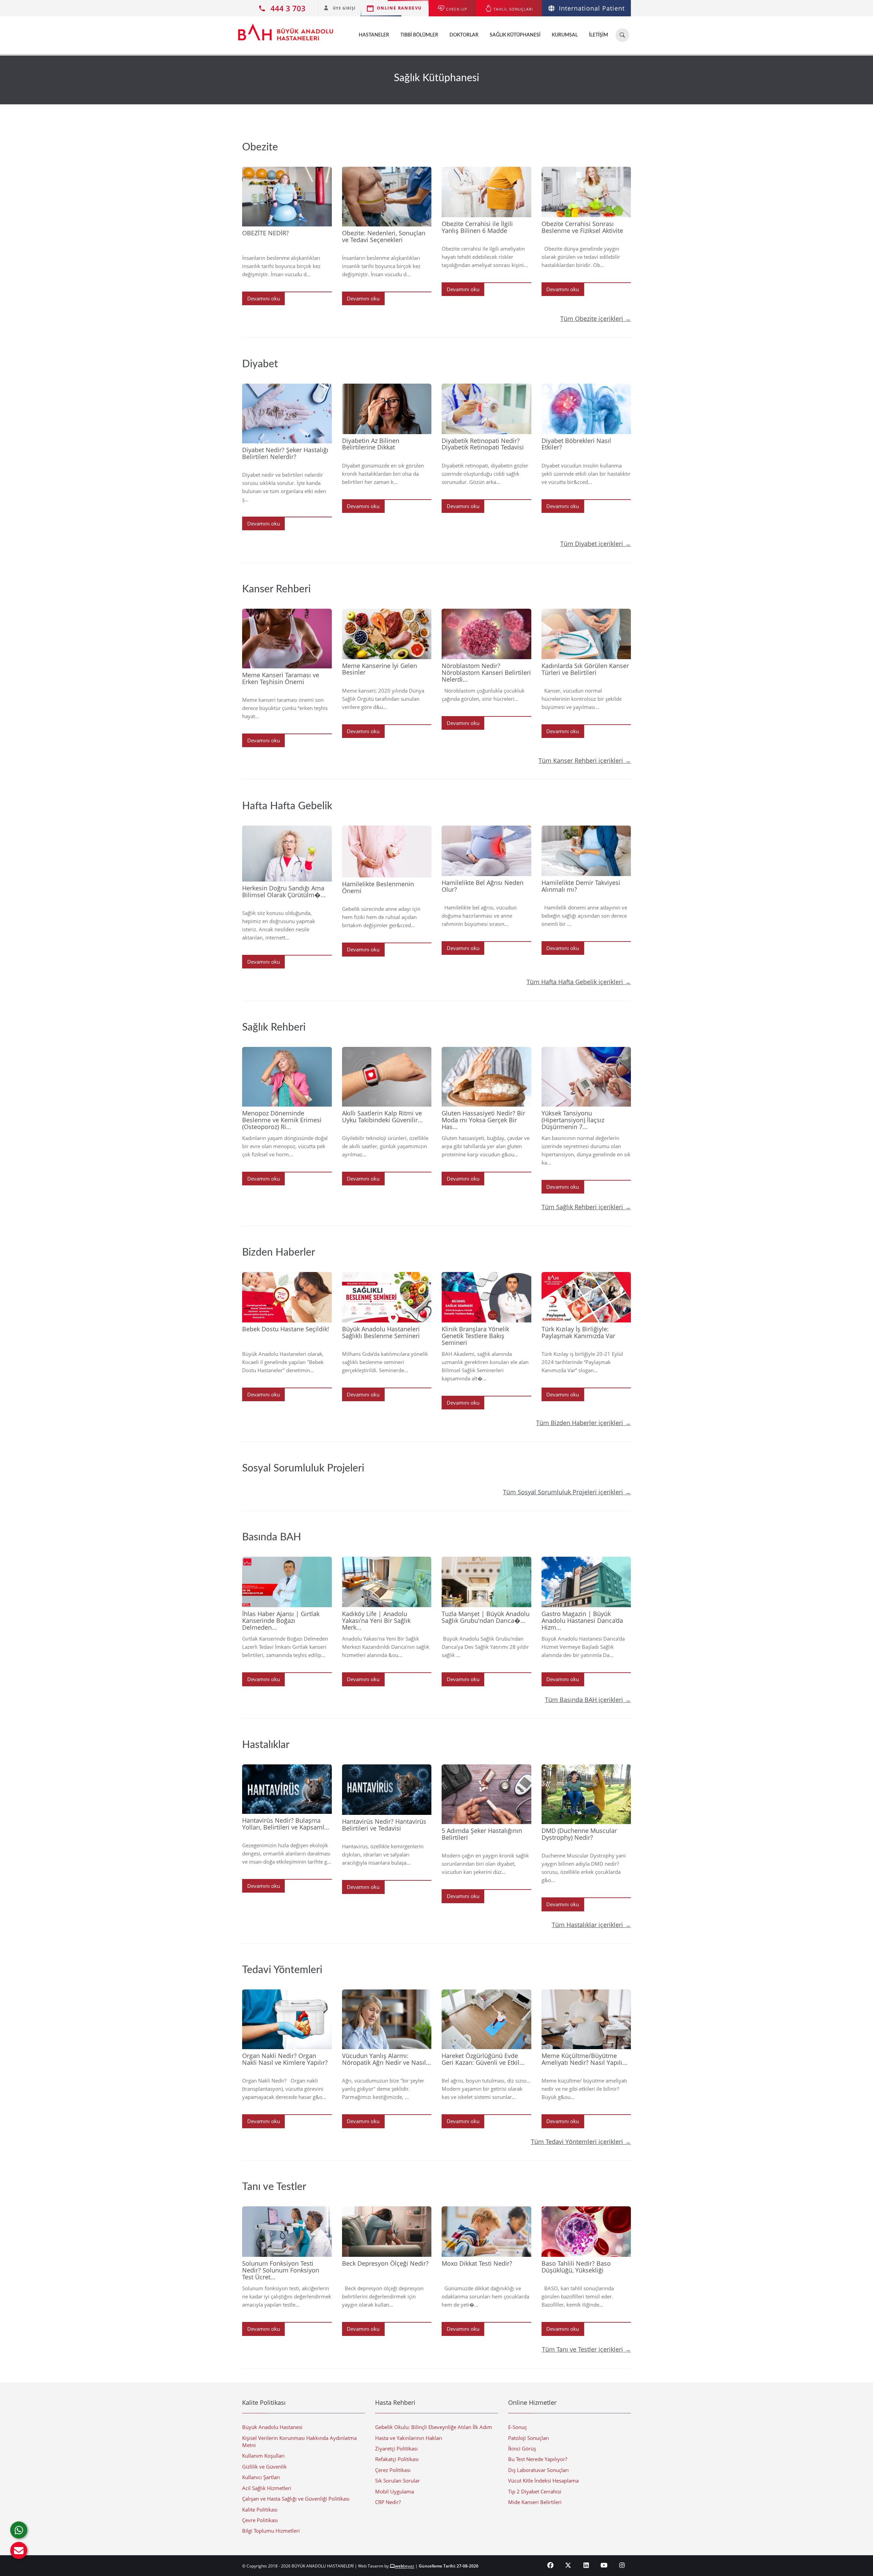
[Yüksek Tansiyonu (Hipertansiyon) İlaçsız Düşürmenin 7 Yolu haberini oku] (586, 1077)
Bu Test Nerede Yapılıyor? (538, 2459)
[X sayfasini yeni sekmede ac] (568, 2565)
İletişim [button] (598, 35)
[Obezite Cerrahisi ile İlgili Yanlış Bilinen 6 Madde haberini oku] (486, 192)
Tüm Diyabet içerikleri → (596, 544)
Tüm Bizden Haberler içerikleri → (583, 1423)
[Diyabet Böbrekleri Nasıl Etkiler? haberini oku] (586, 409)
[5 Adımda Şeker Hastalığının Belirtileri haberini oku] (486, 1794)
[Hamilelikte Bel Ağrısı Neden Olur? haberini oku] (486, 851)
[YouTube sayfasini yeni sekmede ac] (604, 2565)
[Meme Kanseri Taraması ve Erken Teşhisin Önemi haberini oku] (287, 639)
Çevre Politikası (260, 2520)
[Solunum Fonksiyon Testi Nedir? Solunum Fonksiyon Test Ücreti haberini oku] (287, 2232)
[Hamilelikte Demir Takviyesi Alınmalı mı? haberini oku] (586, 851)
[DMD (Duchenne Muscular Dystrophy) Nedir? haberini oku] (586, 1794)
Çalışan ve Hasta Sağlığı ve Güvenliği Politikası (296, 2499)
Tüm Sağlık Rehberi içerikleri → (586, 1207)
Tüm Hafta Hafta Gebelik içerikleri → (579, 982)
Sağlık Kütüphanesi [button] (515, 35)
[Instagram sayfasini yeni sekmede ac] (622, 2565)
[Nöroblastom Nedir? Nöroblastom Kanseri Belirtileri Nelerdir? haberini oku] (486, 634)
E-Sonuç (517, 2427)
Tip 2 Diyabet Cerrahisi (535, 2491)
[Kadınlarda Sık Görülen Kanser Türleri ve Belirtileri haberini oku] (586, 634)
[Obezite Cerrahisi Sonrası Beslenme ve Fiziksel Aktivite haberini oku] (586, 192)
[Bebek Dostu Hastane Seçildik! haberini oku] (287, 1297)
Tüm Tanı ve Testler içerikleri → (586, 2349)
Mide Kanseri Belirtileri (535, 2502)
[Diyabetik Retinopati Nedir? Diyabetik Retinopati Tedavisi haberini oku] (486, 409)
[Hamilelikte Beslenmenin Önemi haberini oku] (387, 852)
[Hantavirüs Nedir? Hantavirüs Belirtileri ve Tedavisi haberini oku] (387, 1790)
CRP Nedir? (388, 2502)
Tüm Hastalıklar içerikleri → (591, 1925)
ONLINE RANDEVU (399, 8)
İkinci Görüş (522, 2448)
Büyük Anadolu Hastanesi (272, 2427)
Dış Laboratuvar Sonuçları (538, 2470)
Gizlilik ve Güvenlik (264, 2467)
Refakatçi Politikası (397, 2459)
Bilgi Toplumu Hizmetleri (271, 2531)
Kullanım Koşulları (263, 2456)
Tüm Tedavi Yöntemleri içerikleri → (581, 2142)
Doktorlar (464, 35)
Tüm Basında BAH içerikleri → (588, 1700)
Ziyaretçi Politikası (396, 2448)
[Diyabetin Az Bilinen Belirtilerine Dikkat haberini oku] (387, 409)
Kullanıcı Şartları (261, 2477)
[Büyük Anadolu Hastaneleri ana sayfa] (286, 29)
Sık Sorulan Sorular (397, 2481)
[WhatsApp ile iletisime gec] (19, 2530)
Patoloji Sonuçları (529, 2438)
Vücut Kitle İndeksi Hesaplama (543, 2481)
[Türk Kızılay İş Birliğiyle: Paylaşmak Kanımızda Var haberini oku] (586, 1297)
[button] (19, 2550)
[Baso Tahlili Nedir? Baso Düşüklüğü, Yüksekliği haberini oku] (586, 2232)
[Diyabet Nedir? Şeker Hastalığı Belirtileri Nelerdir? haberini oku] (287, 413)
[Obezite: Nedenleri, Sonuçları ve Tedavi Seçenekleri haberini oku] (387, 197)
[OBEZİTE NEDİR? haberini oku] (287, 197)
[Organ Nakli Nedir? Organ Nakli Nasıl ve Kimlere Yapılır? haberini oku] (287, 2019)
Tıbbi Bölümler (419, 35)
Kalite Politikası (260, 2510)
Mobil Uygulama (395, 2491)
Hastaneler (374, 35)
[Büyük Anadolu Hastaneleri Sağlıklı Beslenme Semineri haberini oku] (387, 1297)
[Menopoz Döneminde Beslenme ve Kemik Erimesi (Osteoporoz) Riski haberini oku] (287, 1077)
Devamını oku (264, 298)
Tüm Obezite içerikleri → (596, 319)
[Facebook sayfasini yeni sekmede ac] (551, 2565)
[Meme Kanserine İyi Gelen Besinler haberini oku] (387, 634)
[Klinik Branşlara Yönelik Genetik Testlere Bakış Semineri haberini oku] (486, 1297)
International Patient (592, 8)
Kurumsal (565, 35)
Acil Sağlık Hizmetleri (267, 2488)
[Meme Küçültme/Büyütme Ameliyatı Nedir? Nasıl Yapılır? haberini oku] (586, 2019)
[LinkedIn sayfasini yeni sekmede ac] (586, 2565)
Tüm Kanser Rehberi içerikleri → (585, 760)
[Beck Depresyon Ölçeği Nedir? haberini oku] (387, 2232)
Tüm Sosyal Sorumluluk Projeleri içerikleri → (567, 1492)
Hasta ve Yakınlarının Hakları (409, 2438)
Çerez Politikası (393, 2470)
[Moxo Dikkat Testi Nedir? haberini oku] (486, 2232)
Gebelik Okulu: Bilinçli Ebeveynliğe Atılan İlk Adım (434, 2427)
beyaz (405, 2566)
